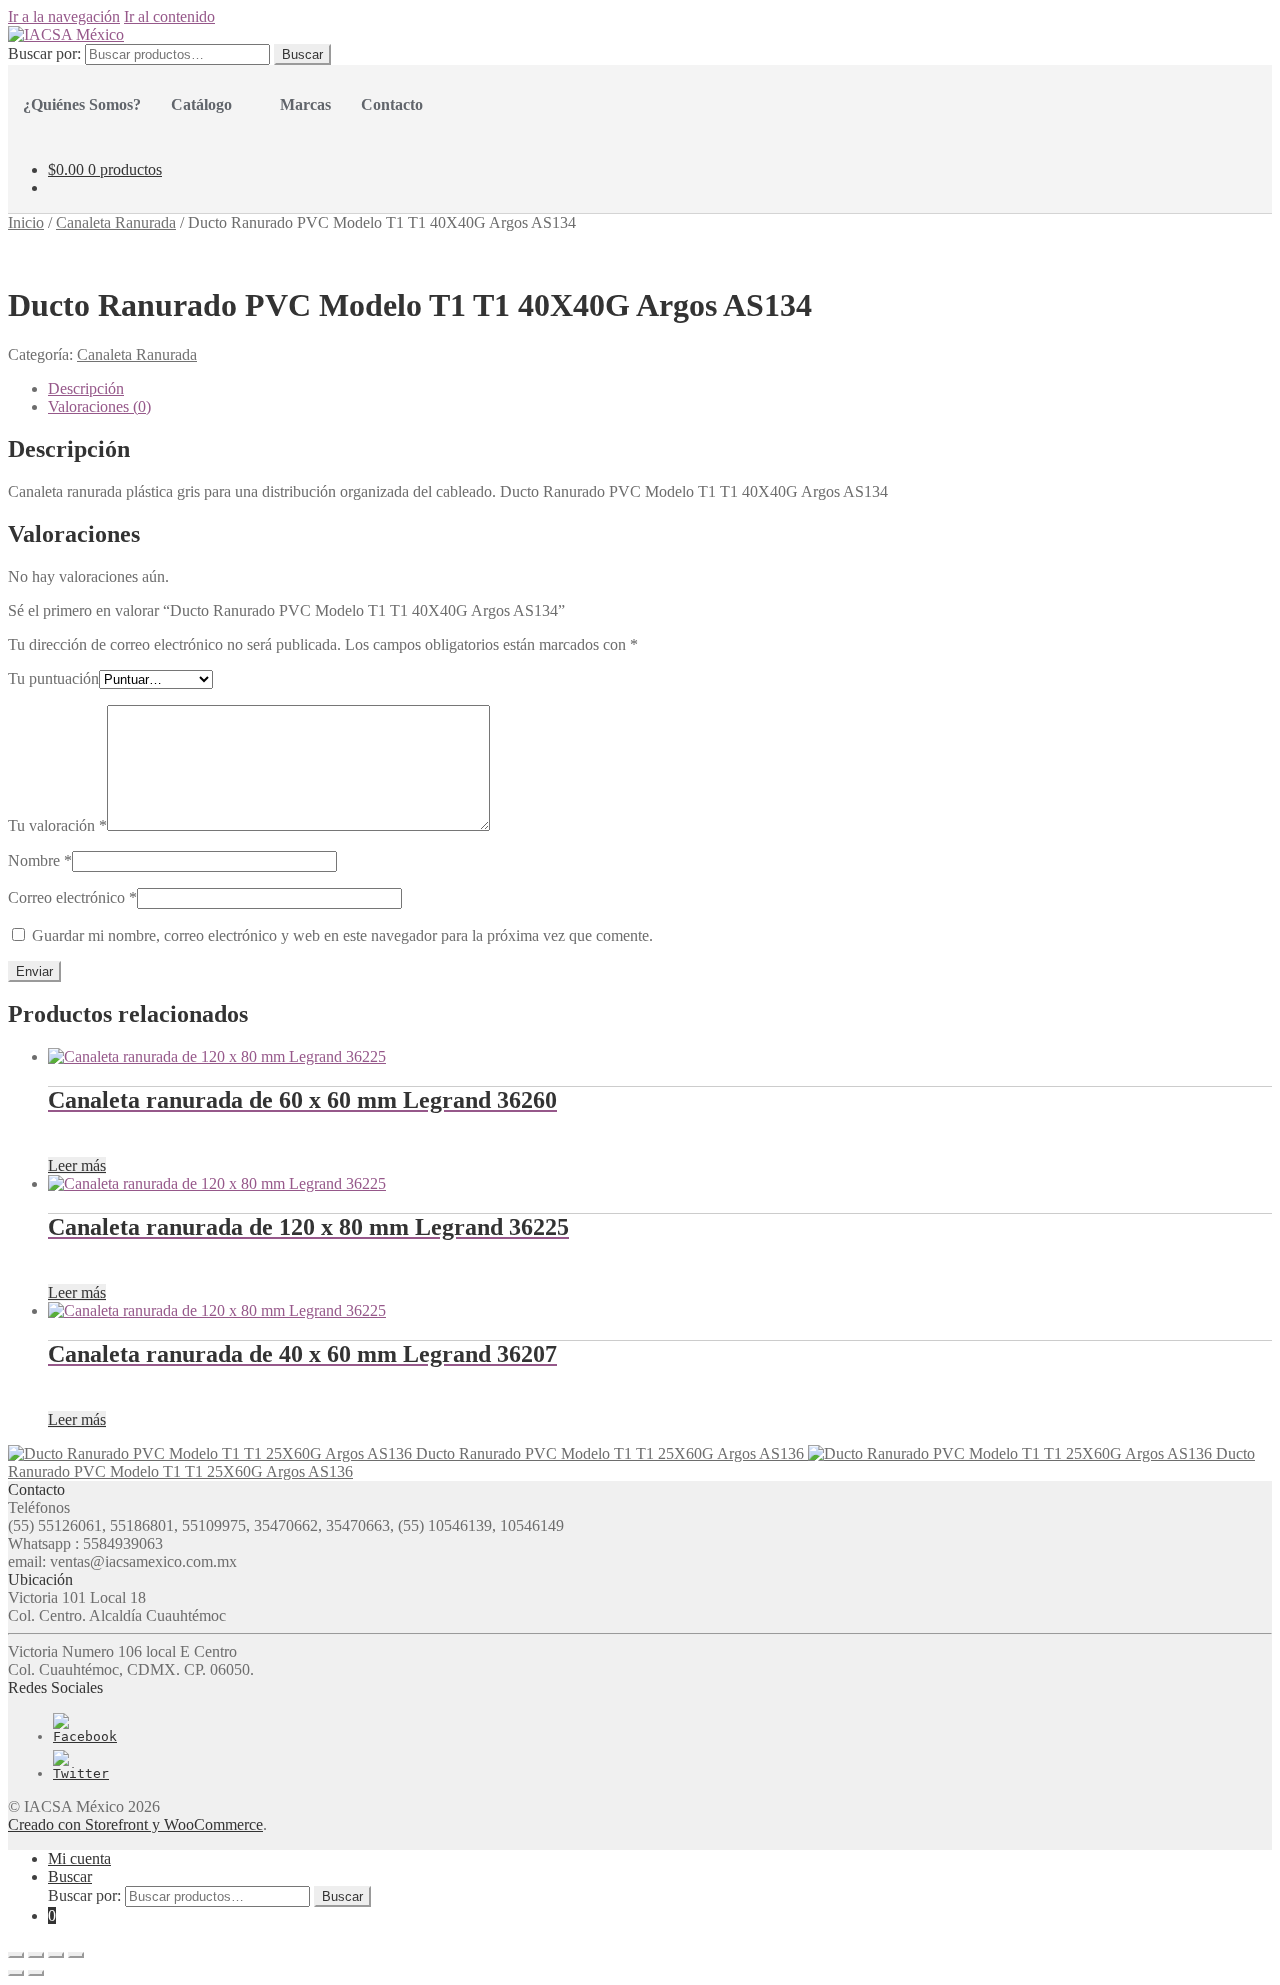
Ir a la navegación (64, 16)
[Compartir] (36, 1955)
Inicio (26, 222)
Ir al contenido (169, 16)
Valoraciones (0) (99, 406)
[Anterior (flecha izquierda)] (16, 1973)
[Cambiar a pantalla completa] (56, 1955)
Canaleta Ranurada (116, 222)
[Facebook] (85, 1736)
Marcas (305, 104)
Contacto (392, 104)
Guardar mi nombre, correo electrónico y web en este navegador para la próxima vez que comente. (342, 935)
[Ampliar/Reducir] (76, 1955)
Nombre (40, 860)
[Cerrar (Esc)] (16, 1955)
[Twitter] (81, 1773)
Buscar (302, 54)
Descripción (86, 388)
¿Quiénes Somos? (82, 104)
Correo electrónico (72, 897)
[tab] (660, 389)
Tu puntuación (53, 678)
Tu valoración (57, 825)
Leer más (77, 1165)
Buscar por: (44, 53)
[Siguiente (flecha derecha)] (36, 1973)
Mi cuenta (79, 1858)
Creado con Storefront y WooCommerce (135, 1824)
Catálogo (201, 104)
